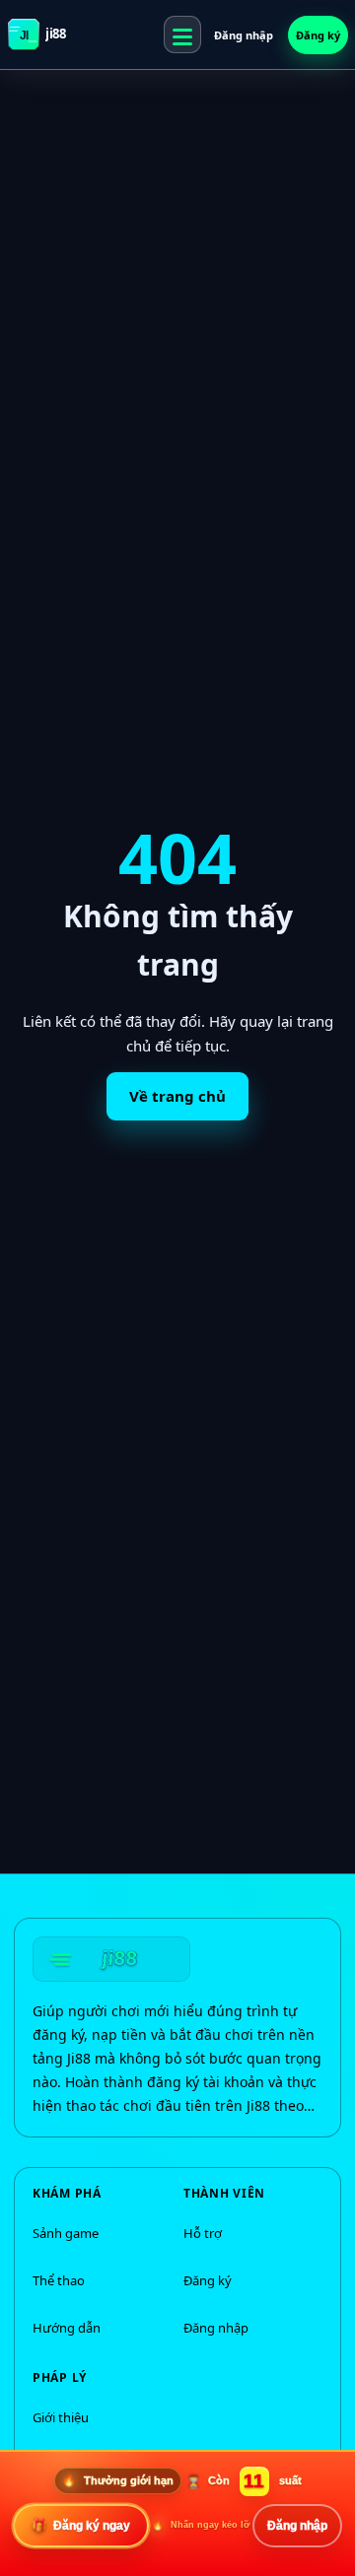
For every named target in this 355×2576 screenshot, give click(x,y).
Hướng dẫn (67, 2328)
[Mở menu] (182, 34)
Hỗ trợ (203, 2233)
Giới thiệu (61, 2417)
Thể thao (59, 2280)
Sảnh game (66, 2233)
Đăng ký (318, 35)
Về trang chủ (177, 1096)
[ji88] (111, 1959)
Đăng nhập (244, 35)
